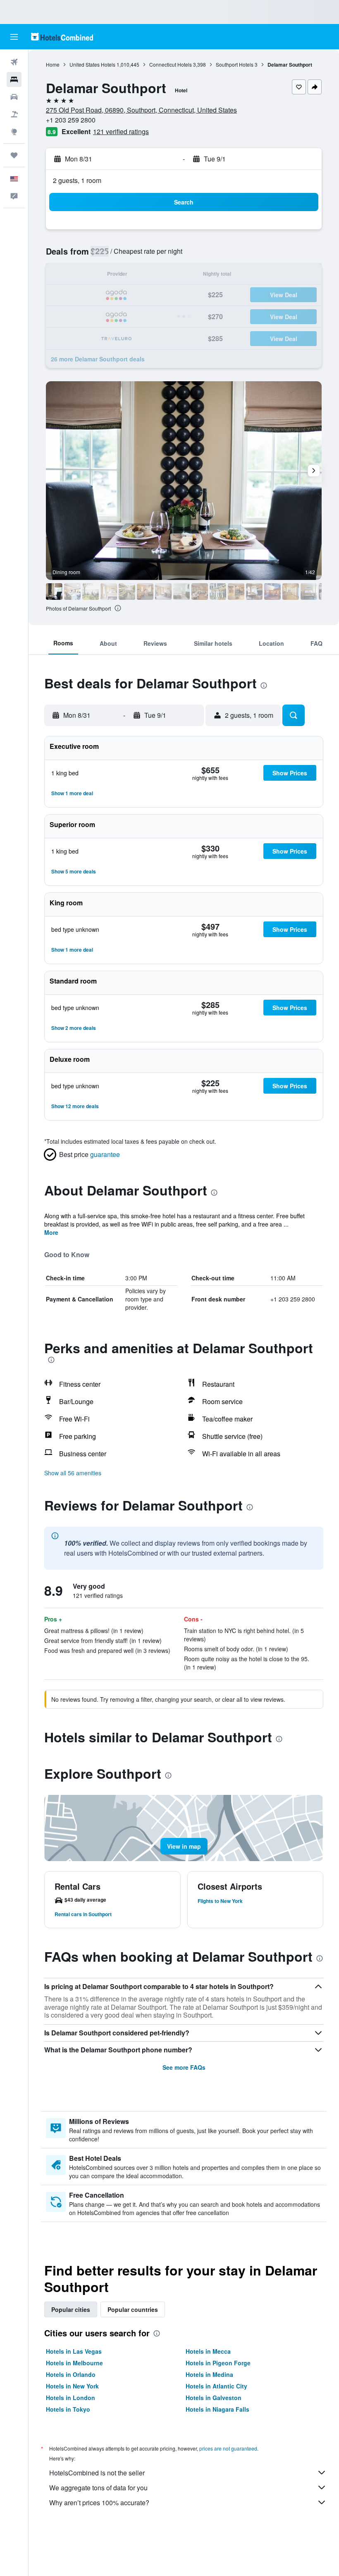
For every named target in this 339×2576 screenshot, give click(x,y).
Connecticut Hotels (171, 64)
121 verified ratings (121, 131)
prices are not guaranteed (228, 2448)
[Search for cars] (14, 97)
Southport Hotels (235, 64)
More (51, 1232)
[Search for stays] (14, 79)
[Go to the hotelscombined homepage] (62, 37)
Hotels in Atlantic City (216, 2386)
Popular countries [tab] (133, 2309)
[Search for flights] (14, 62)
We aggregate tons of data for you (98, 2488)
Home (53, 64)
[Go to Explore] (14, 132)
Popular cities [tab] (71, 2309)
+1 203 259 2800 (71, 120)
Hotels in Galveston (214, 2398)
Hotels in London (70, 2398)
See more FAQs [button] (184, 2067)
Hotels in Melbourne (74, 2363)
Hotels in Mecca (208, 2351)
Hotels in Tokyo (68, 2409)
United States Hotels (92, 64)
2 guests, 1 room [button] (77, 180)
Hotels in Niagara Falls (217, 2409)
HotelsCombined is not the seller (97, 2473)
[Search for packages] (14, 114)
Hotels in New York (72, 2386)
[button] (14, 37)
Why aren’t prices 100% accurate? (99, 2503)
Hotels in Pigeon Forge (218, 2363)
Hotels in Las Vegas (74, 2351)
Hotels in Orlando (71, 2374)
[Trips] (14, 155)
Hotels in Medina (209, 2374)
